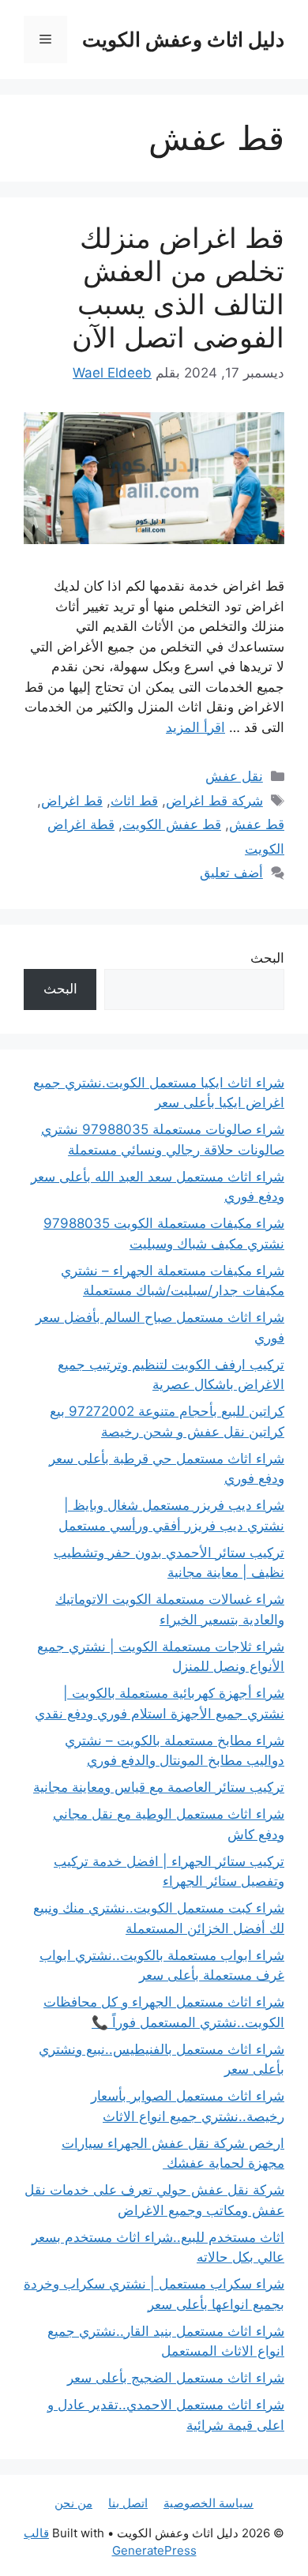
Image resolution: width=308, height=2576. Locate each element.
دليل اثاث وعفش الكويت (183, 39)
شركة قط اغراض (214, 801)
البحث (267, 958)
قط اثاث (134, 801)
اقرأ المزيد (195, 727)
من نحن (73, 2503)
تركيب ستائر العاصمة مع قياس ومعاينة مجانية (159, 1787)
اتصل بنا (128, 2503)
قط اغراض (72, 801)
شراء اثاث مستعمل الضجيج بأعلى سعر (176, 2378)
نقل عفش (234, 776)
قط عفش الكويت (172, 824)
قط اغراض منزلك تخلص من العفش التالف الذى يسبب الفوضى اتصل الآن (178, 287)
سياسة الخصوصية (208, 2503)
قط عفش (257, 824)
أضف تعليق (231, 873)
